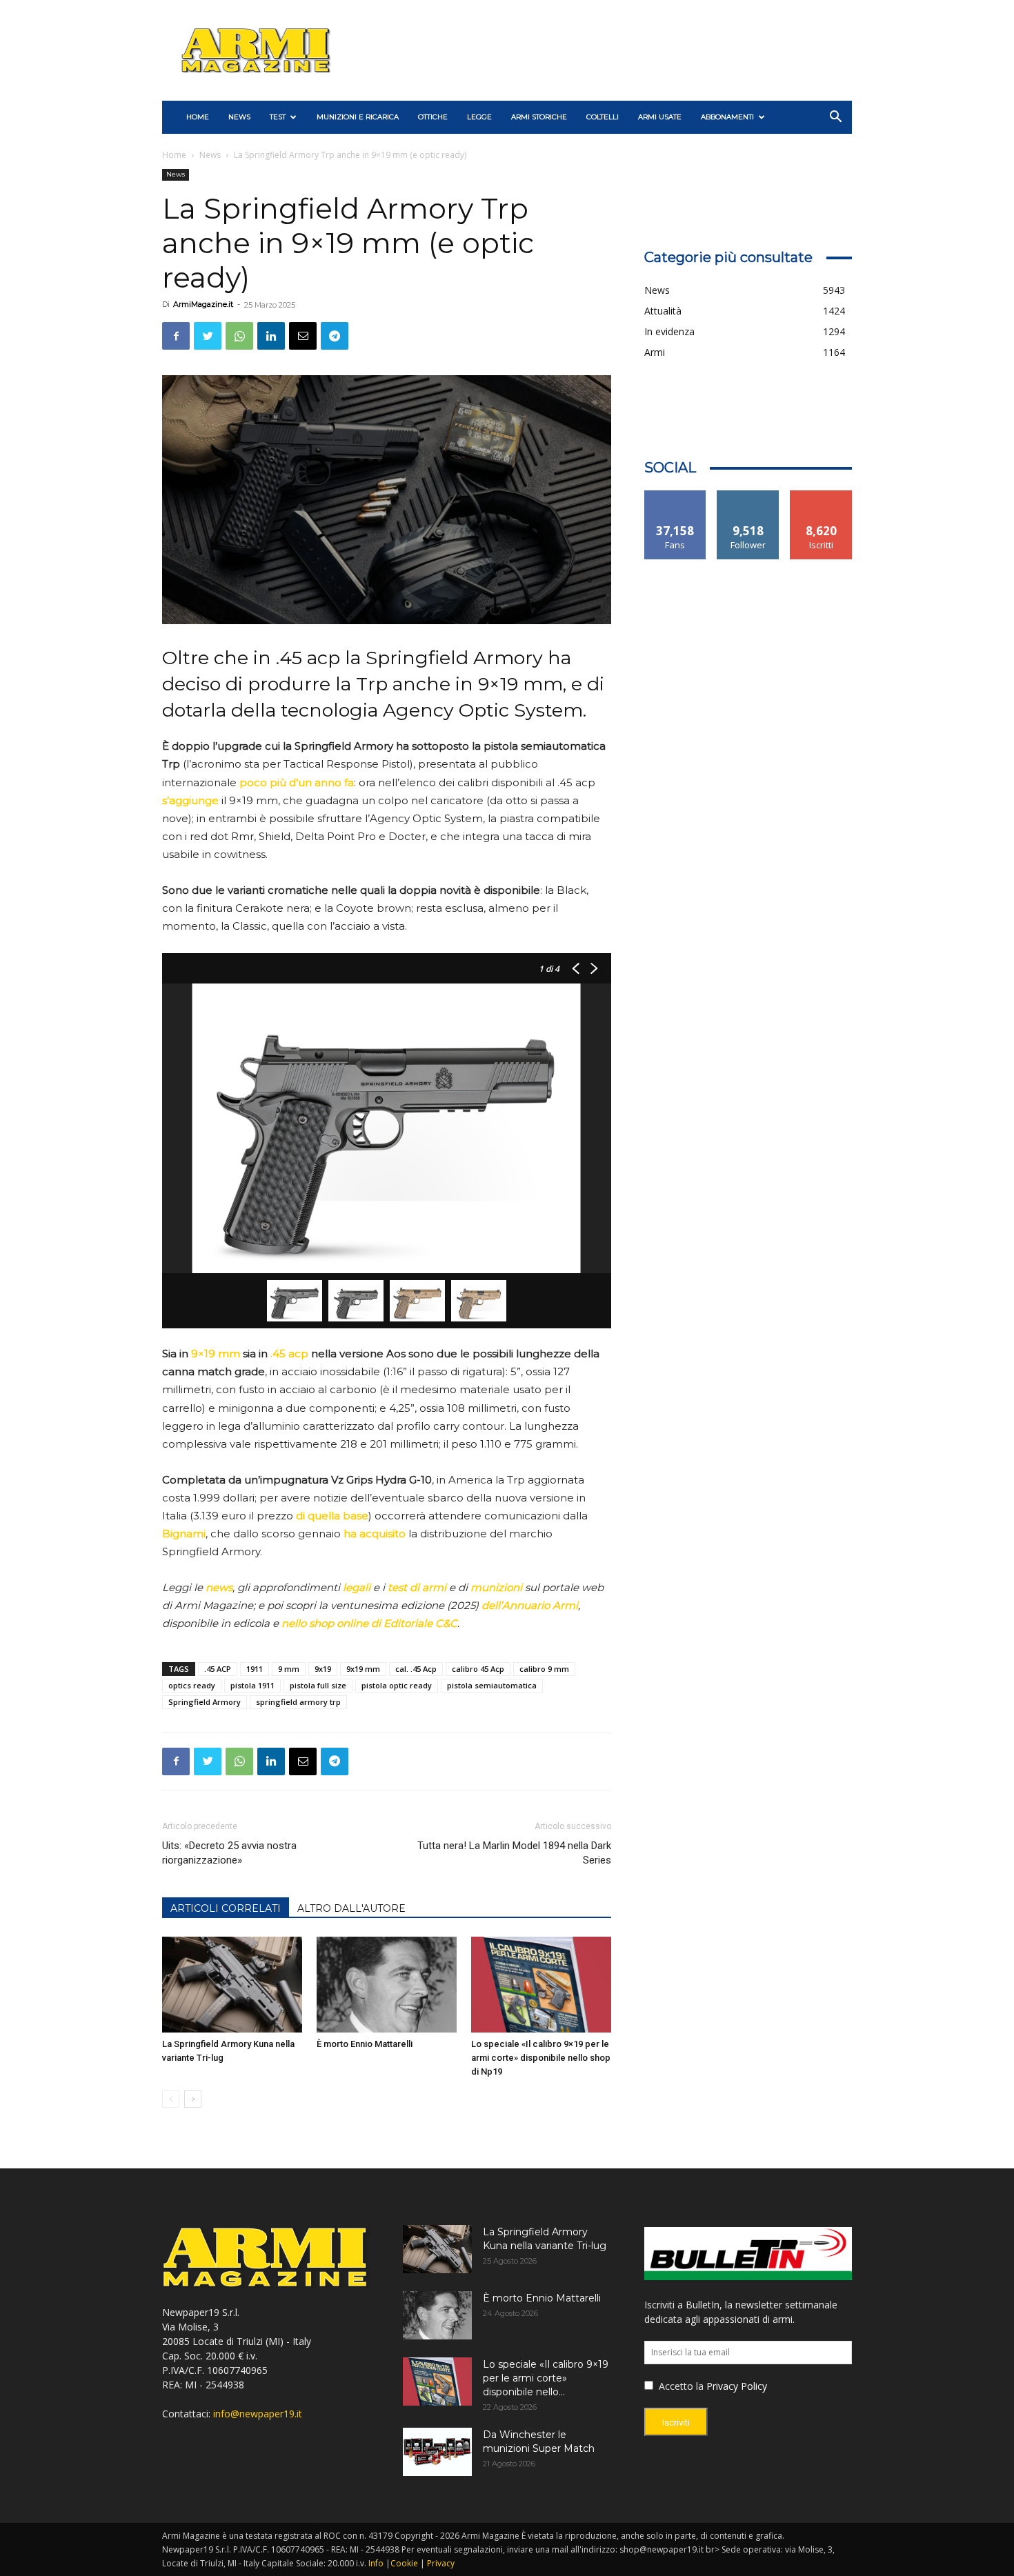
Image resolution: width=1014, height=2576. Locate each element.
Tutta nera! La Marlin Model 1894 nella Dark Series (514, 1853)
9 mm (289, 1669)
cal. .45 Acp (416, 1669)
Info (376, 2563)
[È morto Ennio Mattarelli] (387, 1985)
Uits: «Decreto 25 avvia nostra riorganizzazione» (229, 1853)
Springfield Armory (205, 1702)
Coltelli (603, 117)
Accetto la (680, 2386)
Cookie (404, 2563)
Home (174, 155)
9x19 (323, 1669)
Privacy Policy (737, 2386)
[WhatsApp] (239, 336)
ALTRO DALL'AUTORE (351, 1908)
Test (278, 117)
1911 (255, 1669)
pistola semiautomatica (492, 1685)
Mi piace (675, 496)
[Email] (303, 336)
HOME (198, 117)
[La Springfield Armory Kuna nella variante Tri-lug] (232, 1985)
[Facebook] (176, 336)
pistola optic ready (397, 1685)
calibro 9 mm (544, 1669)
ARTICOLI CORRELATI (226, 1908)
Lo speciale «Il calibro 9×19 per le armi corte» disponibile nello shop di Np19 (541, 2058)
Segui (748, 496)
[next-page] (193, 2099)
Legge (479, 117)
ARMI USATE (660, 117)
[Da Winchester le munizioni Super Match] (437, 2452)
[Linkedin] (271, 336)
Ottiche (433, 117)
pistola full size (318, 1685)
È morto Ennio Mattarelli (365, 2044)
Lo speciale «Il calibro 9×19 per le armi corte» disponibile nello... (546, 2378)
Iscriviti (821, 496)
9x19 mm (363, 1669)
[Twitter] (208, 336)
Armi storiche (539, 117)
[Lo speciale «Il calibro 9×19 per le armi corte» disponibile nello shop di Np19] (541, 1985)
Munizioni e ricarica (358, 117)
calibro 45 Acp (478, 1669)
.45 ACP (218, 1669)
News (239, 117)
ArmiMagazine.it (203, 304)
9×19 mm (216, 1354)
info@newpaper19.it (258, 2414)
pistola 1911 (252, 1685)
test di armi (417, 1587)
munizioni (496, 1587)
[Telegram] (335, 336)
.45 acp (289, 1354)
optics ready (192, 1685)
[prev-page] (171, 2099)
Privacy (441, 2563)
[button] (835, 118)
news (219, 1587)
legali (357, 1587)
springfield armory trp (298, 1702)
